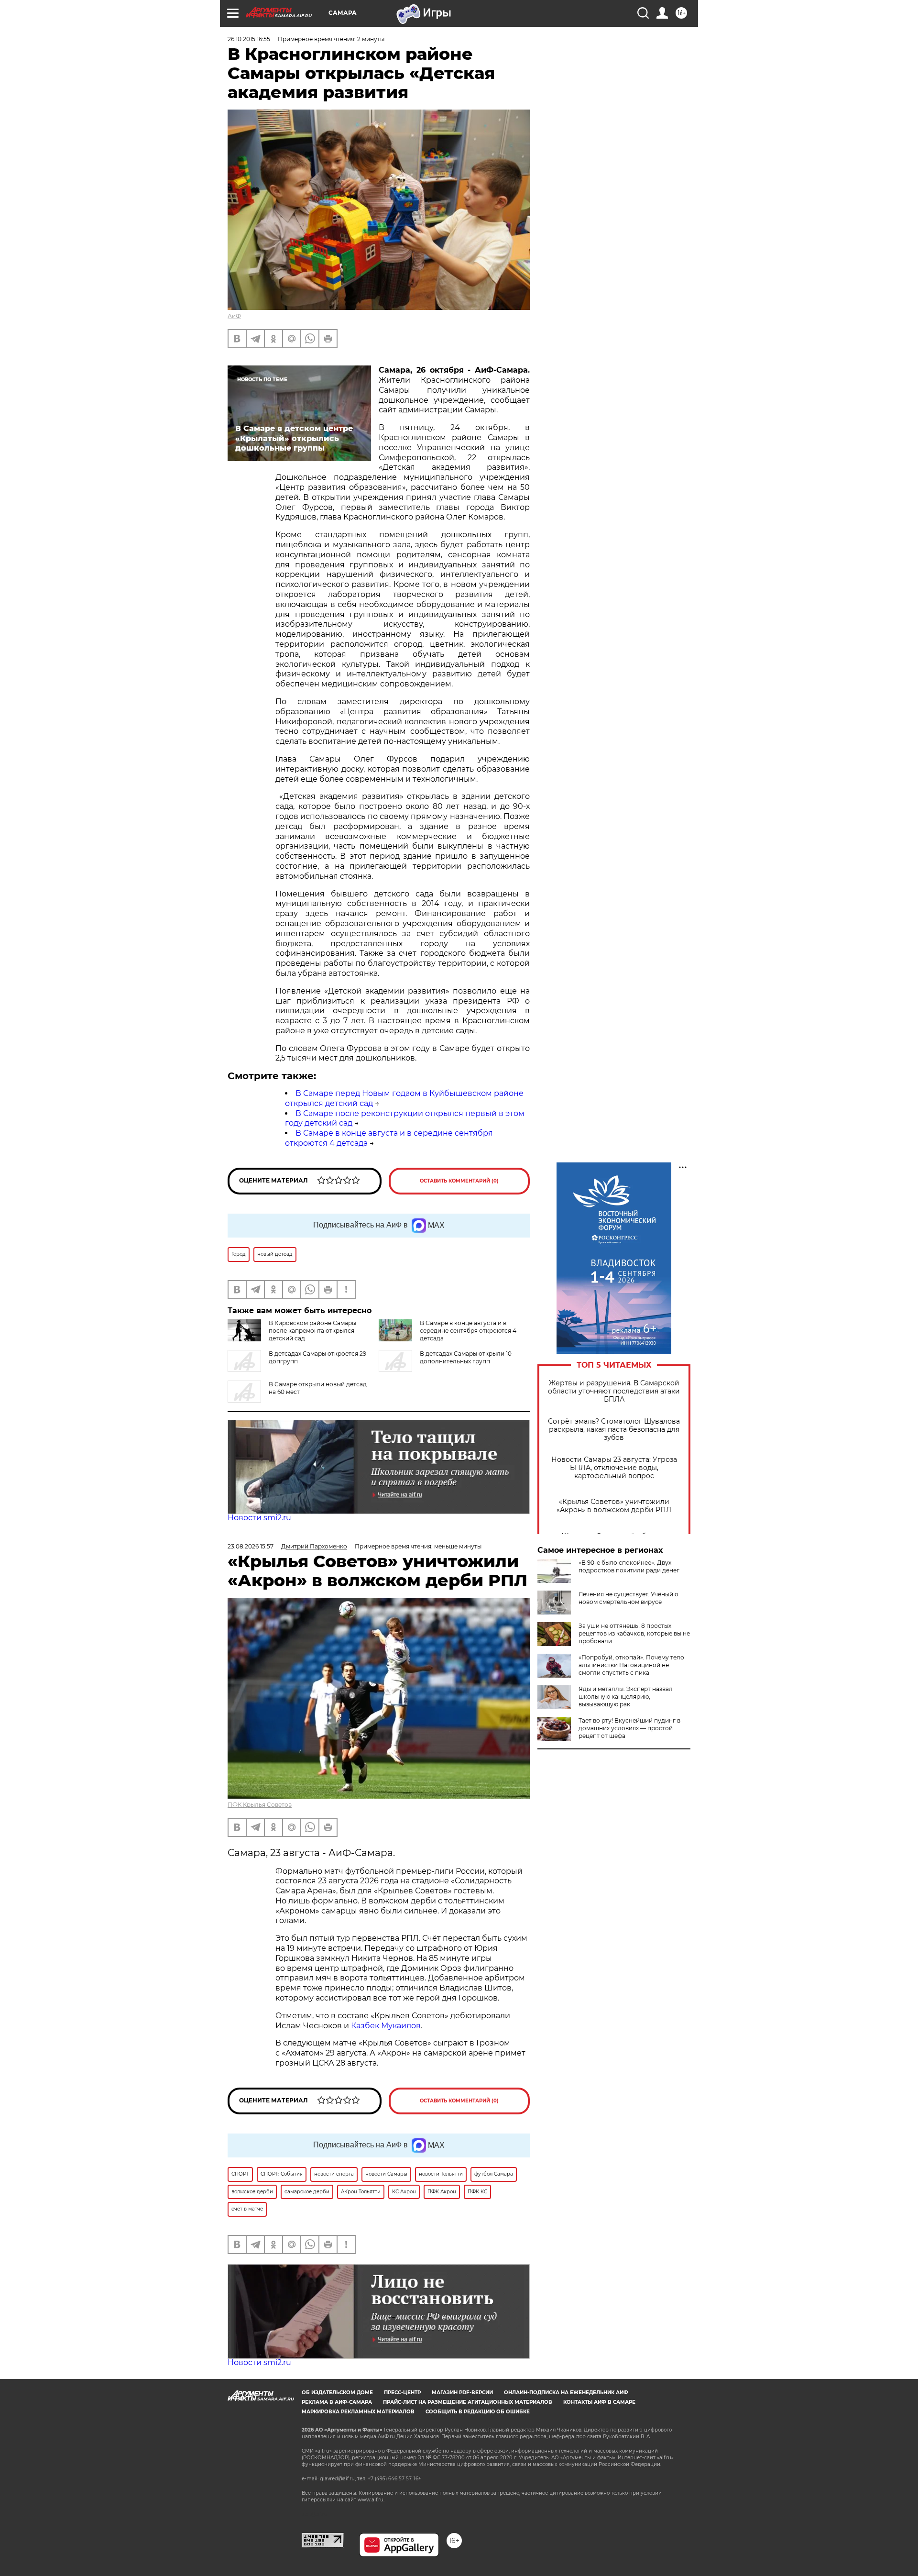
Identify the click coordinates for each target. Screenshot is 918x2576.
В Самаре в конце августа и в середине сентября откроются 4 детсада (468, 1331)
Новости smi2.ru (259, 1518)
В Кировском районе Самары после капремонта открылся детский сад (312, 1331)
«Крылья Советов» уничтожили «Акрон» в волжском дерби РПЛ (614, 1506)
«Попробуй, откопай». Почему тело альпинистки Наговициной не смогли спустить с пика (631, 1665)
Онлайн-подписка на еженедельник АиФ (566, 2393)
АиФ (234, 316)
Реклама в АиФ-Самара (337, 2402)
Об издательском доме (337, 2393)
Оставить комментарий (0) (459, 1181)
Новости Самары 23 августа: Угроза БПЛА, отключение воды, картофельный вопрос (614, 1468)
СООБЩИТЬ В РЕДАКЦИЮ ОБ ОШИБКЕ (478, 2412)
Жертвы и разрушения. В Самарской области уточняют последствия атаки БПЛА (614, 1391)
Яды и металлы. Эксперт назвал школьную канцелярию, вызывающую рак (626, 1697)
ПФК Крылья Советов (260, 1805)
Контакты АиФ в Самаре (599, 2402)
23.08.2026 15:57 (251, 1546)
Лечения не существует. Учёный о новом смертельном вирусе (628, 1598)
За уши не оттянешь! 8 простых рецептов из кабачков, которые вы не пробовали (634, 1633)
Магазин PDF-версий (462, 2393)
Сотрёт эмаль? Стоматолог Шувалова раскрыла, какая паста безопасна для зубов (614, 1430)
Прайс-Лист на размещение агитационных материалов (468, 2402)
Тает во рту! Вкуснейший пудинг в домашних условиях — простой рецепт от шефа (629, 1728)
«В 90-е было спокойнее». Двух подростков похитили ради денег (629, 1566)
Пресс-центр (402, 2393)
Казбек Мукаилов (386, 2026)
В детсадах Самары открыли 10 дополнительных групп (466, 1357)
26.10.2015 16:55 (249, 39)
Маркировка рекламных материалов (358, 2412)
